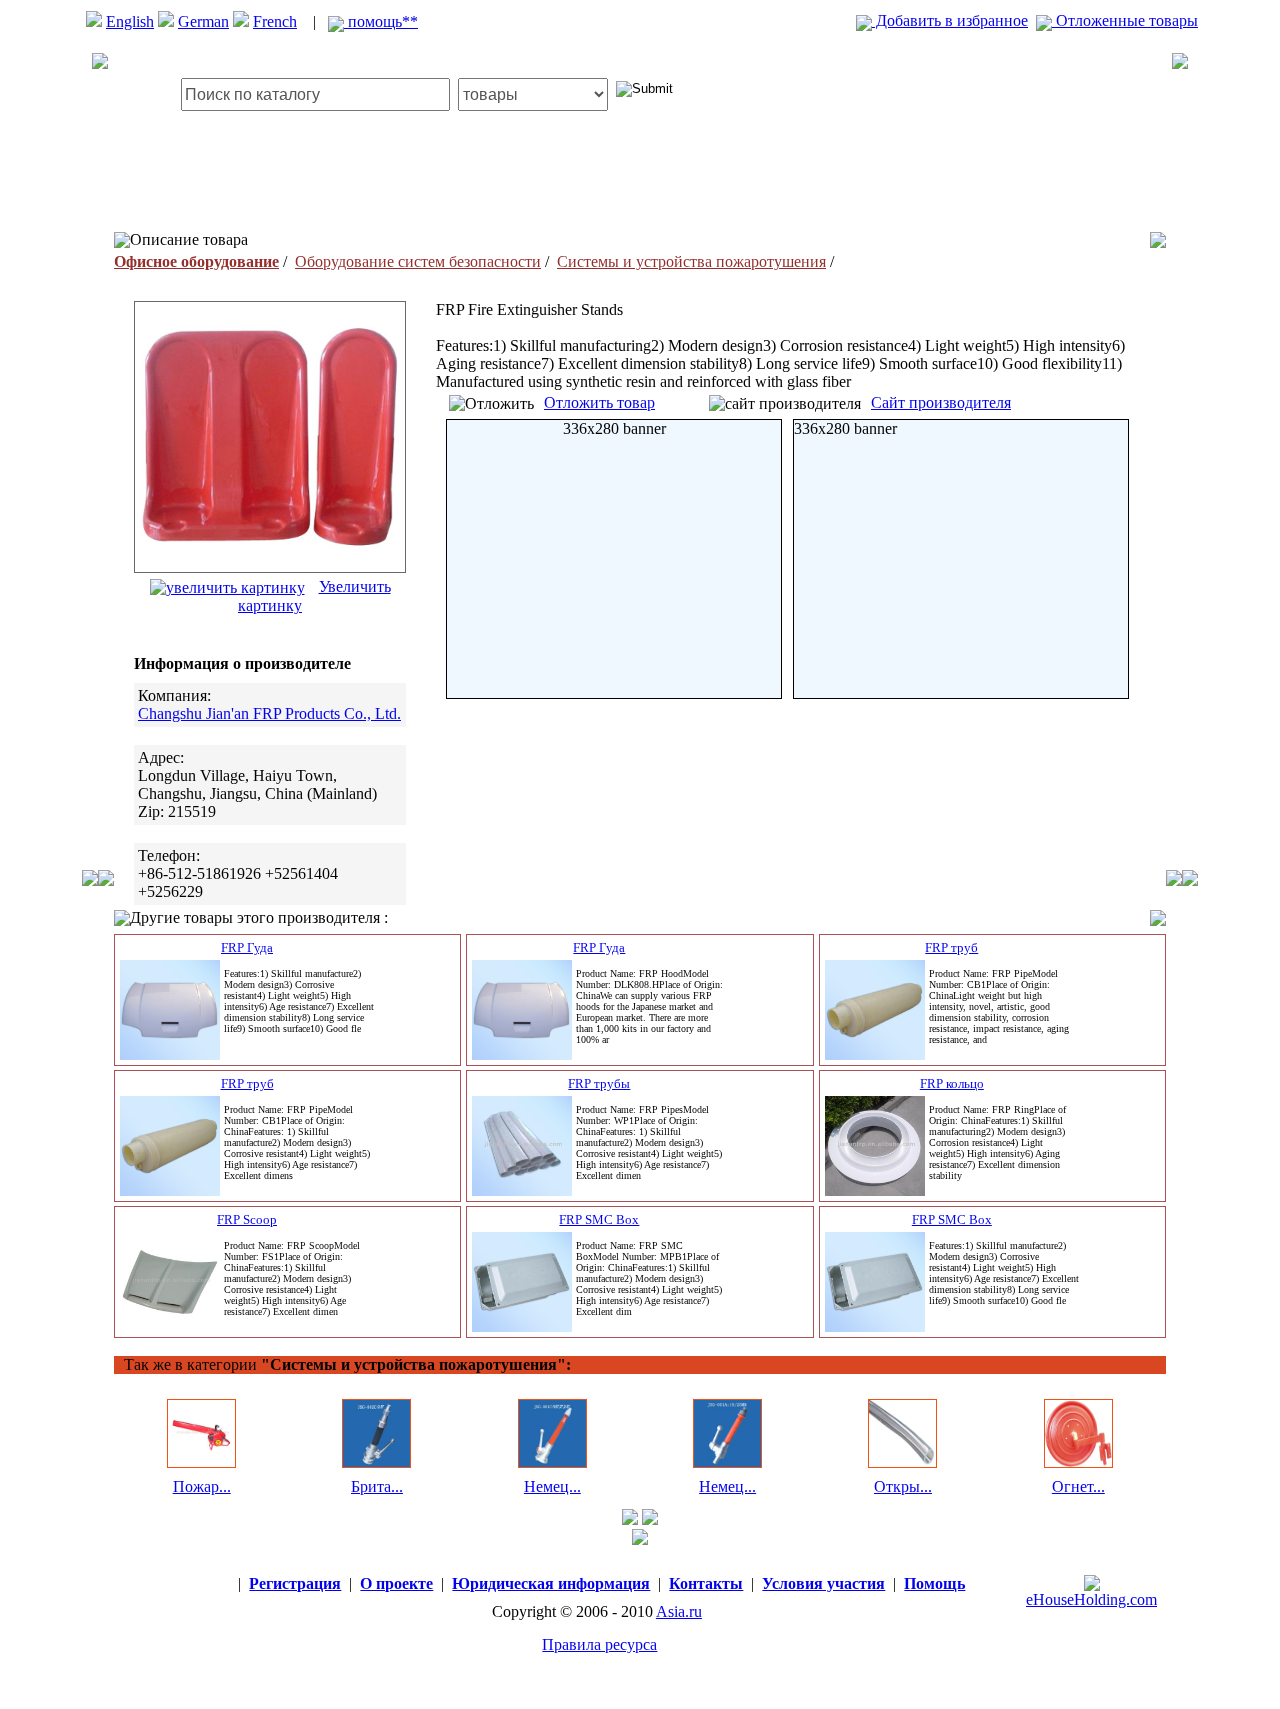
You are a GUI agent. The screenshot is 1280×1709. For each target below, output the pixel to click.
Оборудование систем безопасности (418, 261)
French (275, 21)
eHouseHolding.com (1091, 1599)
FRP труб (951, 947)
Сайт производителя (941, 402)
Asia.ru (679, 1611)
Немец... (552, 1486)
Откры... (903, 1486)
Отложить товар (599, 402)
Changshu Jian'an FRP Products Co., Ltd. (269, 713)
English (130, 21)
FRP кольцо (952, 1083)
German (203, 21)
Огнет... (1078, 1486)
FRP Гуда (247, 947)
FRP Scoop (247, 1219)
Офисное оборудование (196, 261)
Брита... (377, 1486)
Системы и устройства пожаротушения (691, 261)
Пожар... (202, 1486)
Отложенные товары (1125, 20)
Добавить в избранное (950, 20)
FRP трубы (599, 1083)
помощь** (381, 21)
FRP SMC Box (599, 1219)
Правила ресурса (599, 1644)
